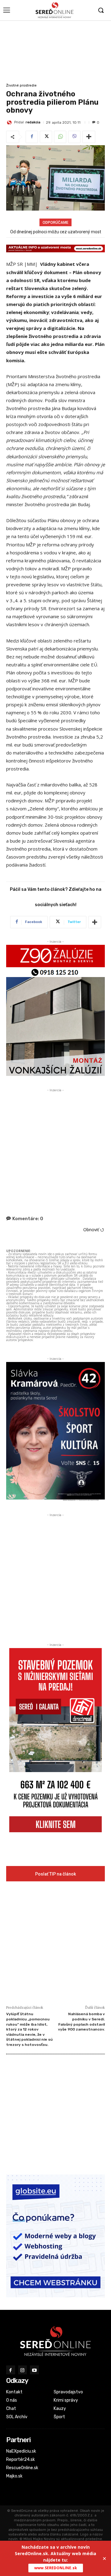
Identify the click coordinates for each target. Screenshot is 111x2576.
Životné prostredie (21, 85)
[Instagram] (23, 2370)
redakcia (33, 122)
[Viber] (74, 137)
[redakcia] (10, 122)
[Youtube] (34, 2370)
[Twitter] (46, 137)
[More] (89, 137)
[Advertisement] (55, 51)
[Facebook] (32, 137)
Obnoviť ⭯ (94, 1230)
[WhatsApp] (60, 137)
